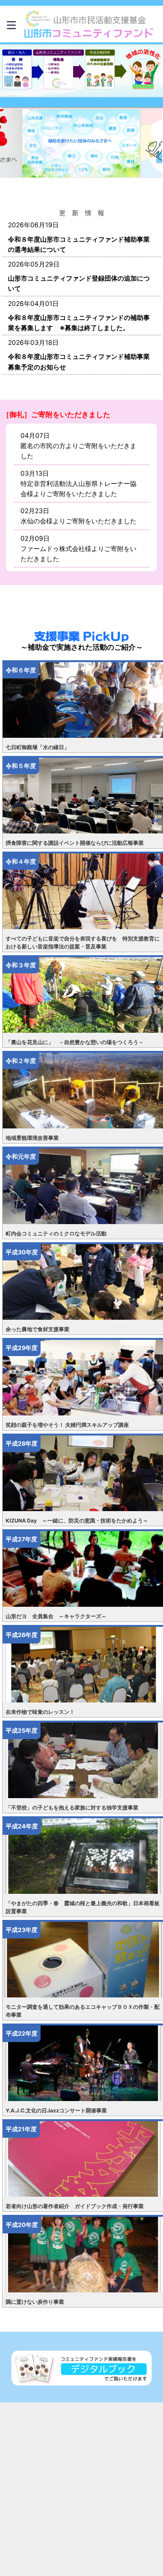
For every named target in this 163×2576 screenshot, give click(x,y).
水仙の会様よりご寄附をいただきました (78, 521)
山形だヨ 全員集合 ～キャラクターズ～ (56, 1616)
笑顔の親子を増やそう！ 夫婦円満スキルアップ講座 (67, 1425)
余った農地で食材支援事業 (38, 1329)
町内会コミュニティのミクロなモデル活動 (56, 1234)
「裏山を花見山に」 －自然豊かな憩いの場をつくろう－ (75, 1042)
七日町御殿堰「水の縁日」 (38, 747)
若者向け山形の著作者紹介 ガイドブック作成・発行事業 (75, 2206)
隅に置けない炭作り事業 (35, 2302)
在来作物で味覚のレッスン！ (40, 1712)
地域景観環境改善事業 (32, 1138)
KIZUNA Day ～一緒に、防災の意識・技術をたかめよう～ (77, 1521)
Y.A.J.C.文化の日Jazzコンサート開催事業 (56, 2110)
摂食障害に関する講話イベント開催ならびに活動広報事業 (75, 843)
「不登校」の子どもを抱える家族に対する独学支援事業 (72, 1808)
